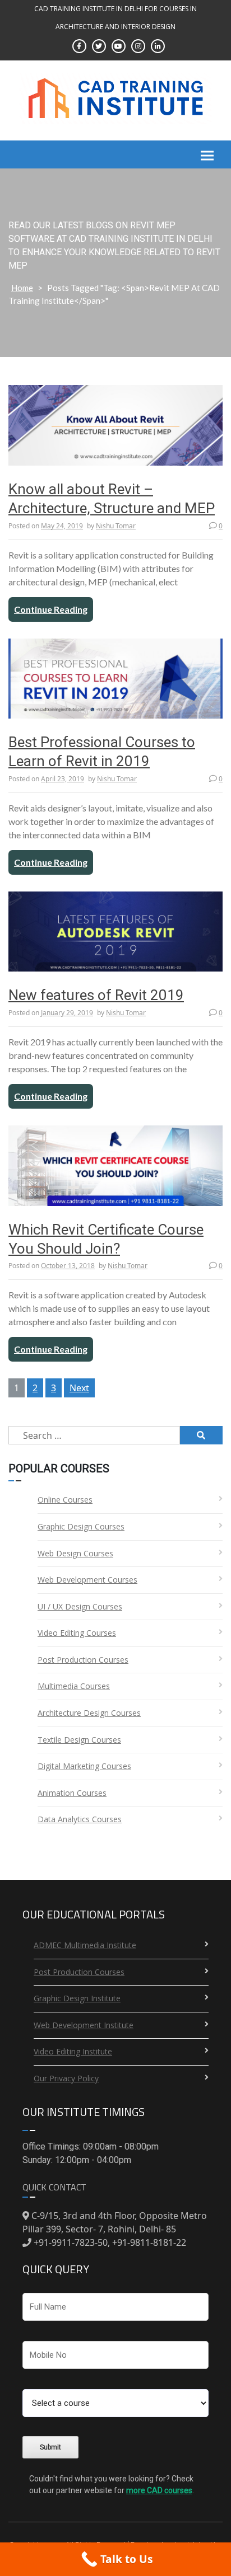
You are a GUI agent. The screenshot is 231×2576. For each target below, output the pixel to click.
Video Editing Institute (73, 2051)
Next (79, 1388)
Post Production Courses (83, 1660)
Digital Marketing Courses (84, 1766)
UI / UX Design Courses (80, 1606)
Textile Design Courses (79, 1740)
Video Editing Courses (77, 1633)
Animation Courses (72, 1793)
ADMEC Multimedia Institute (85, 1945)
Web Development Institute (84, 2025)
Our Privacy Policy (66, 2078)
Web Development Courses (87, 1580)
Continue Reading (51, 609)
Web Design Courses (75, 1553)
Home (22, 288)
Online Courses (65, 1500)
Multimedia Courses (74, 1686)
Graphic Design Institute (77, 1998)
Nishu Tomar (116, 526)
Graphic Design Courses (81, 1526)
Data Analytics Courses (80, 1819)
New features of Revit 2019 (96, 995)
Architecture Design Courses (89, 1713)
